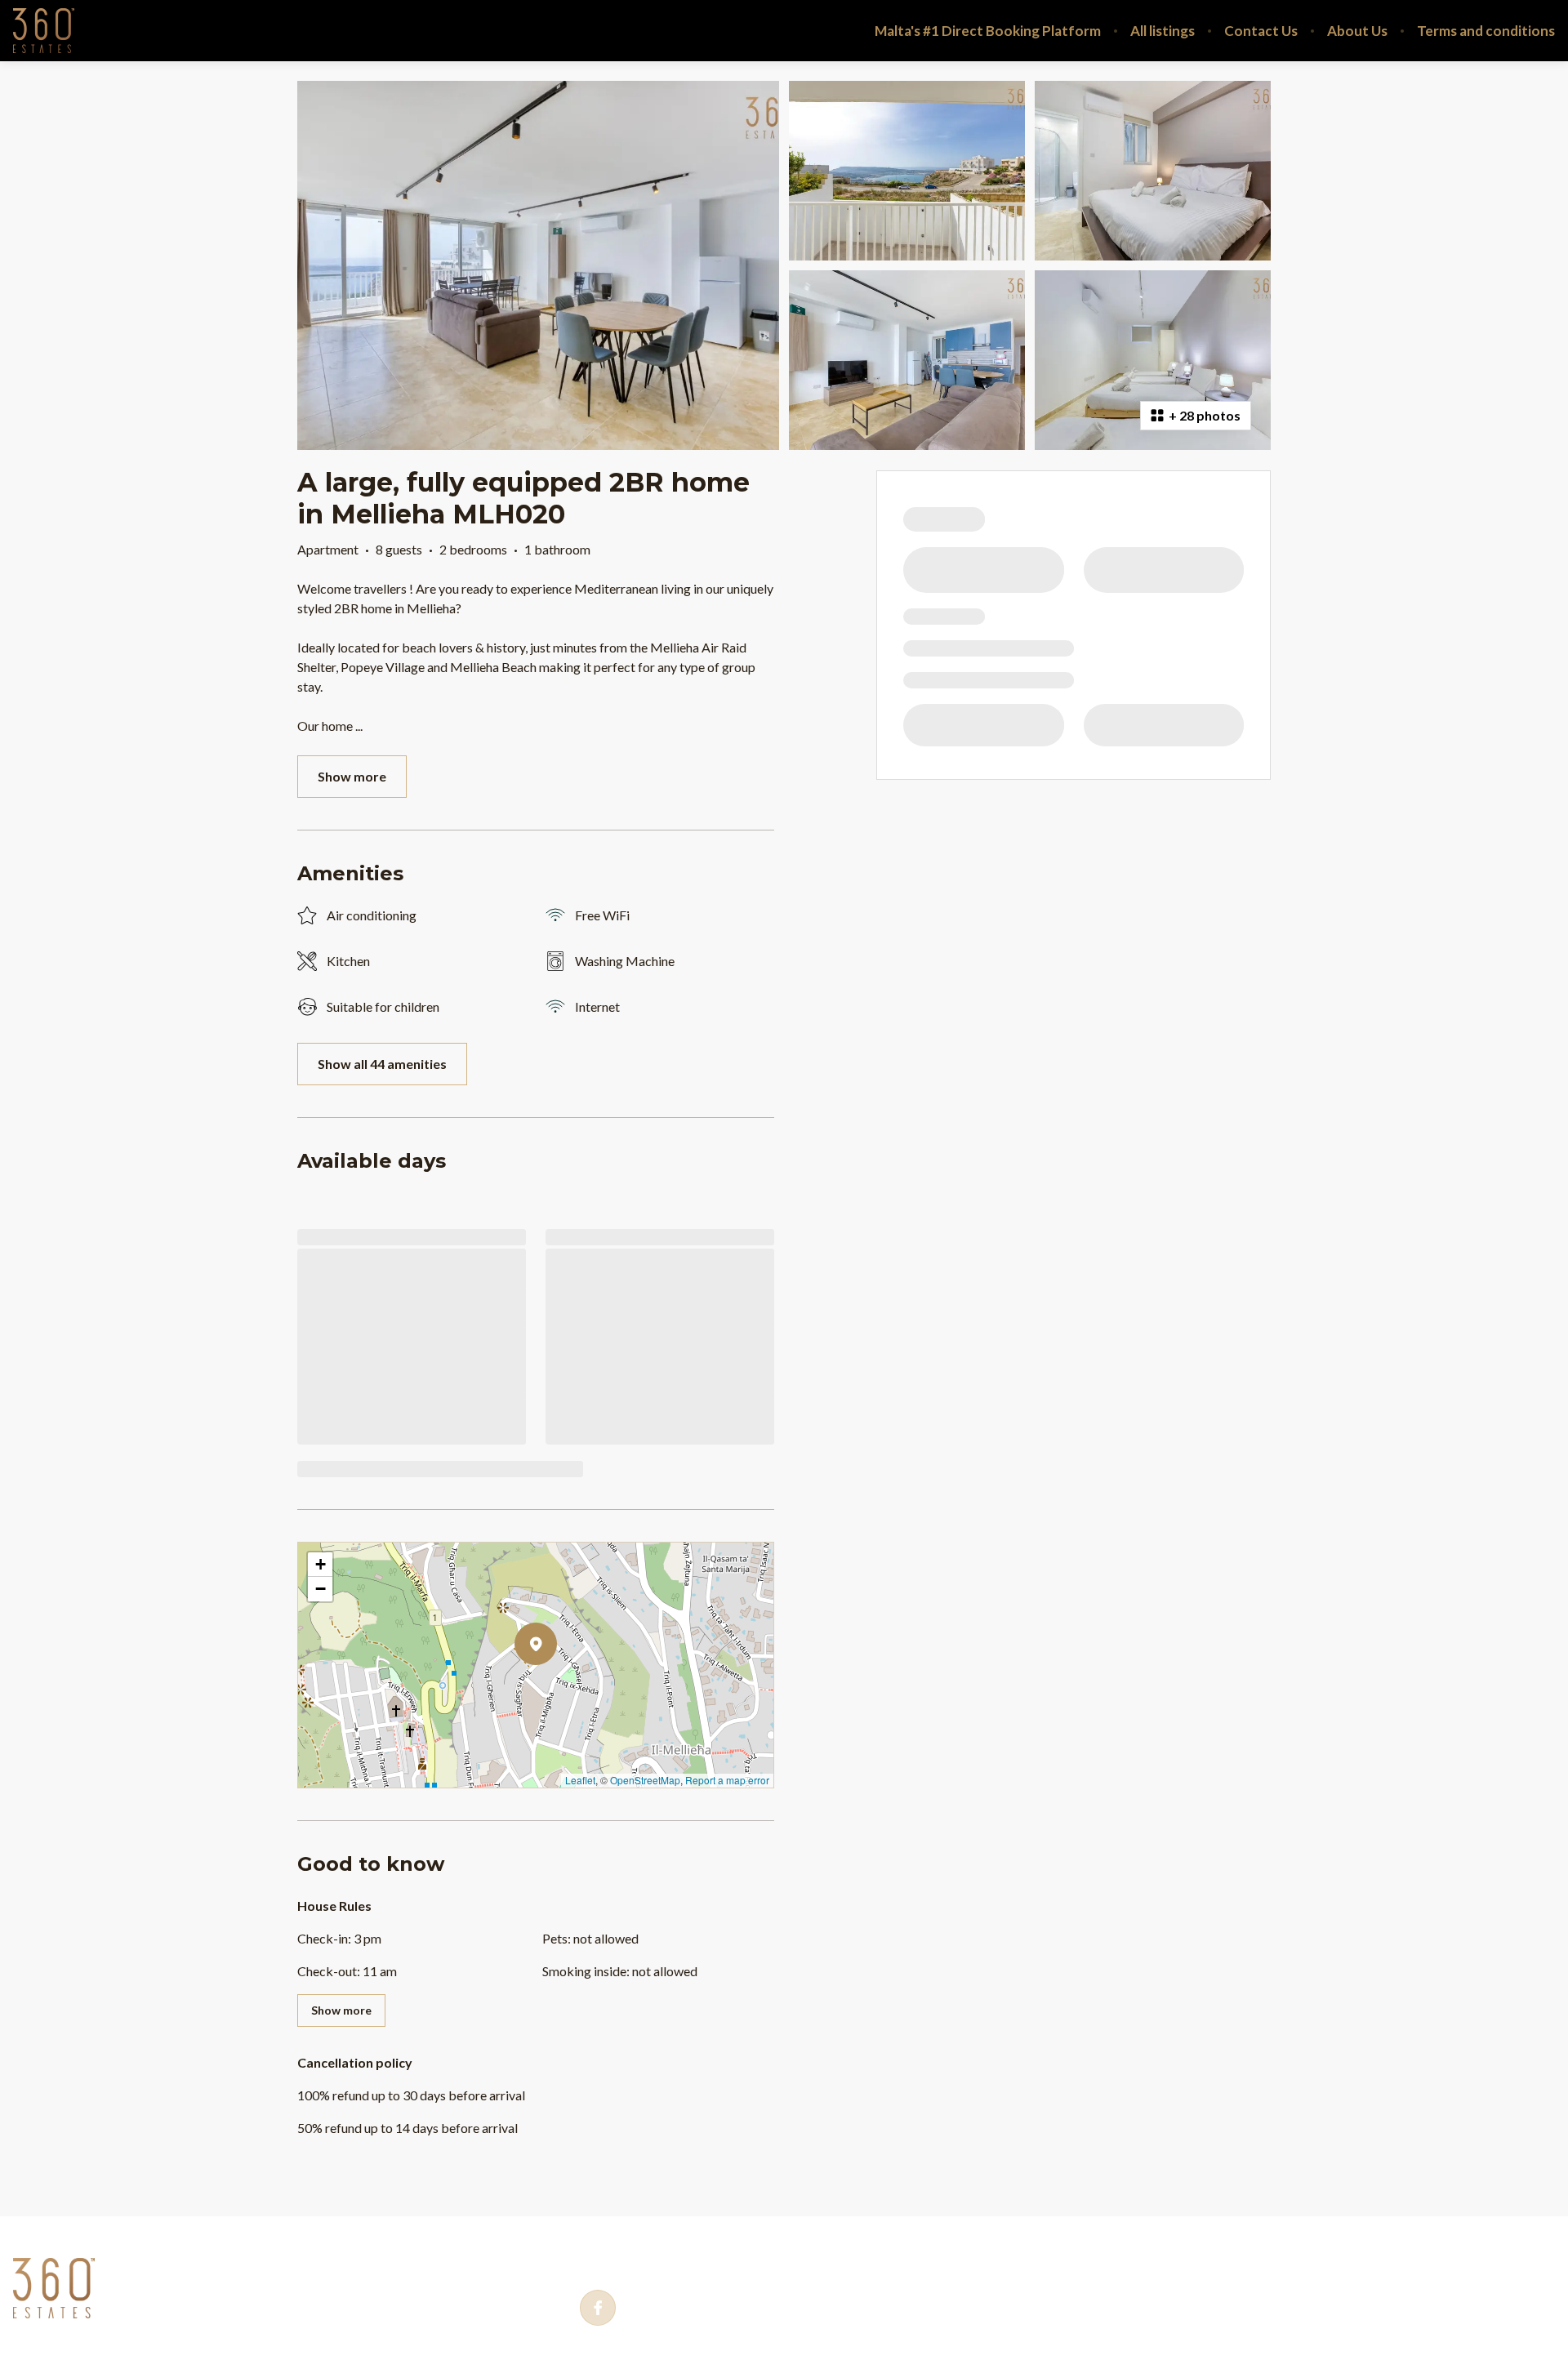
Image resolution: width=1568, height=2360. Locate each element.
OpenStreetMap (645, 1780)
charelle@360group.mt (851, 2260)
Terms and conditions (1486, 31)
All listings (1163, 31)
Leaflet (580, 1780)
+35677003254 (664, 2260)
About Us (1357, 31)
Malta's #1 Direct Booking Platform (988, 31)
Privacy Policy (167, 2259)
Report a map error (727, 1780)
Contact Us (1261, 31)
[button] (557, 1686)
